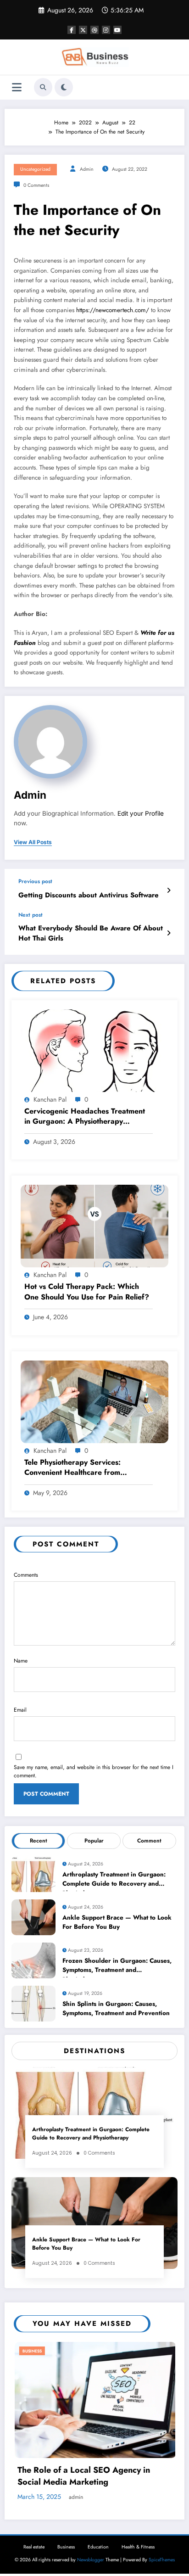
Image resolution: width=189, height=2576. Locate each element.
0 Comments (36, 185)
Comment (149, 1841)
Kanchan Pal (50, 1099)
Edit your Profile (141, 813)
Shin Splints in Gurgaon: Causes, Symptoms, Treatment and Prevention (116, 2008)
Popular (94, 1841)
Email (20, 1710)
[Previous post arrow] (169, 890)
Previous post (35, 881)
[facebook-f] (72, 30)
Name (21, 1661)
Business (67, 2351)
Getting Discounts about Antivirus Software (89, 895)
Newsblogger (91, 2528)
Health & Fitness (138, 2515)
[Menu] (17, 87)
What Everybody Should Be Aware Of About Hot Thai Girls (91, 933)
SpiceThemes (162, 2528)
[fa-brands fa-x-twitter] (83, 30)
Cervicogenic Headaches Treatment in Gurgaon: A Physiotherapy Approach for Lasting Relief (85, 1117)
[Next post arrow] (169, 933)
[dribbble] (94, 30)
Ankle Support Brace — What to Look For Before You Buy (117, 1922)
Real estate (34, 2515)
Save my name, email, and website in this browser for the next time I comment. (94, 1771)
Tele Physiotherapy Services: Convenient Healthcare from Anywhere (72, 1468)
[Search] (43, 87)
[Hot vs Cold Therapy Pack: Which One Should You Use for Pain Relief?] (94, 1226)
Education (98, 2515)
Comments (26, 1575)
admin (87, 169)
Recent (39, 1841)
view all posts (33, 842)
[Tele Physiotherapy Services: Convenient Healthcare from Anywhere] (94, 1401)
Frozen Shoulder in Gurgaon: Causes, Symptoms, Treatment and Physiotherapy (117, 1967)
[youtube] (117, 30)
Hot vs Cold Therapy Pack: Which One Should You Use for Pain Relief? (88, 1292)
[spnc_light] (64, 87)
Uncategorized (35, 169)
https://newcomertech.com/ (113, 310)
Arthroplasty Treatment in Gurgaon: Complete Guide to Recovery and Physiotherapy (114, 1881)
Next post (31, 915)
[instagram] (106, 30)
